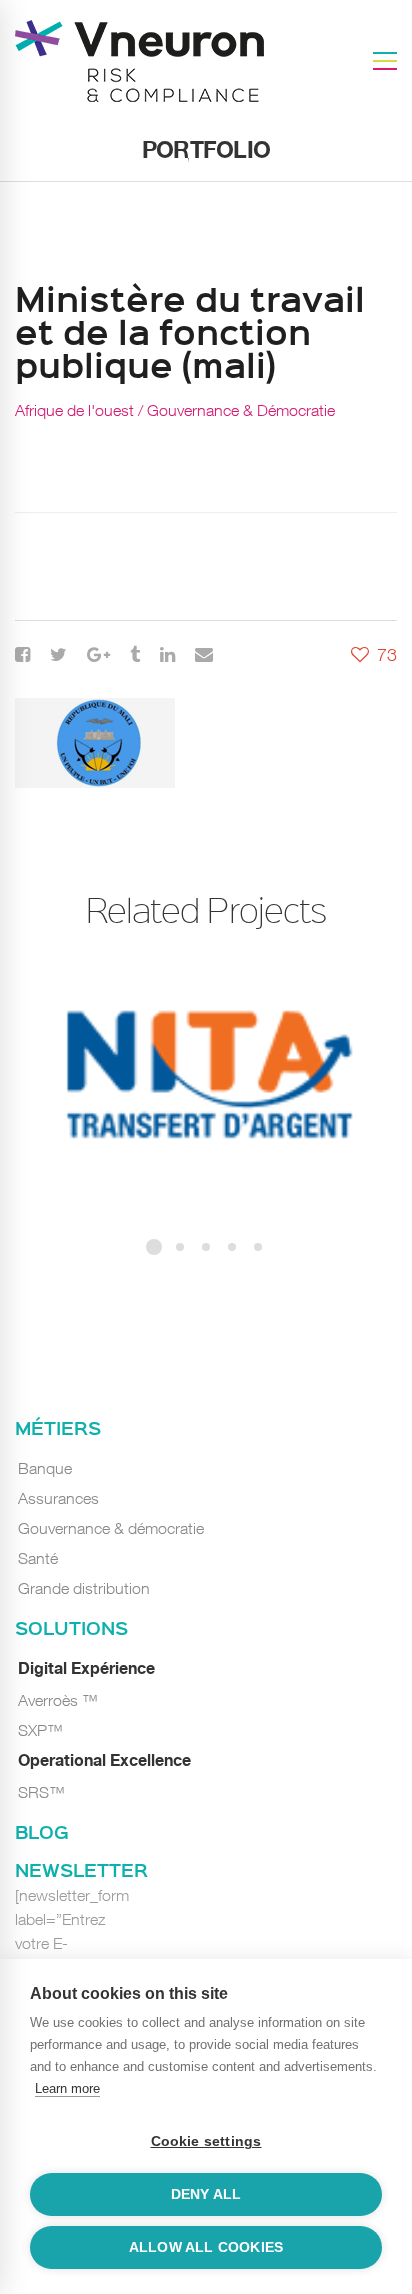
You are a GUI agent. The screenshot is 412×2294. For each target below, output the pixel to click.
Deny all (206, 2194)
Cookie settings (206, 2141)
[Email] (204, 654)
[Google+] (98, 654)
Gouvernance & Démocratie (241, 410)
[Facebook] (22, 654)
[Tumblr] (135, 654)
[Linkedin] (167, 654)
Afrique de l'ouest (74, 410)
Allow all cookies (206, 2247)
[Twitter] (58, 654)
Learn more (67, 2088)
